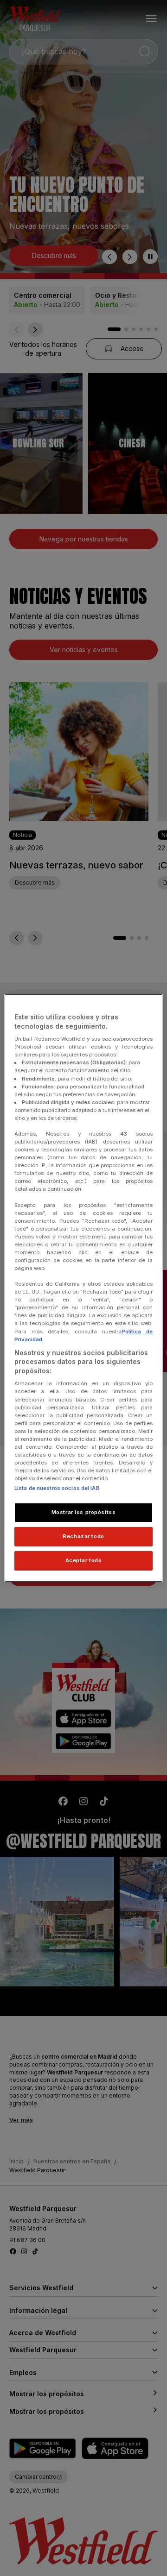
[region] (83, 1288)
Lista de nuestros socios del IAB (57, 1488)
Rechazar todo (83, 1536)
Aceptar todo (84, 1560)
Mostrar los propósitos (84, 1512)
